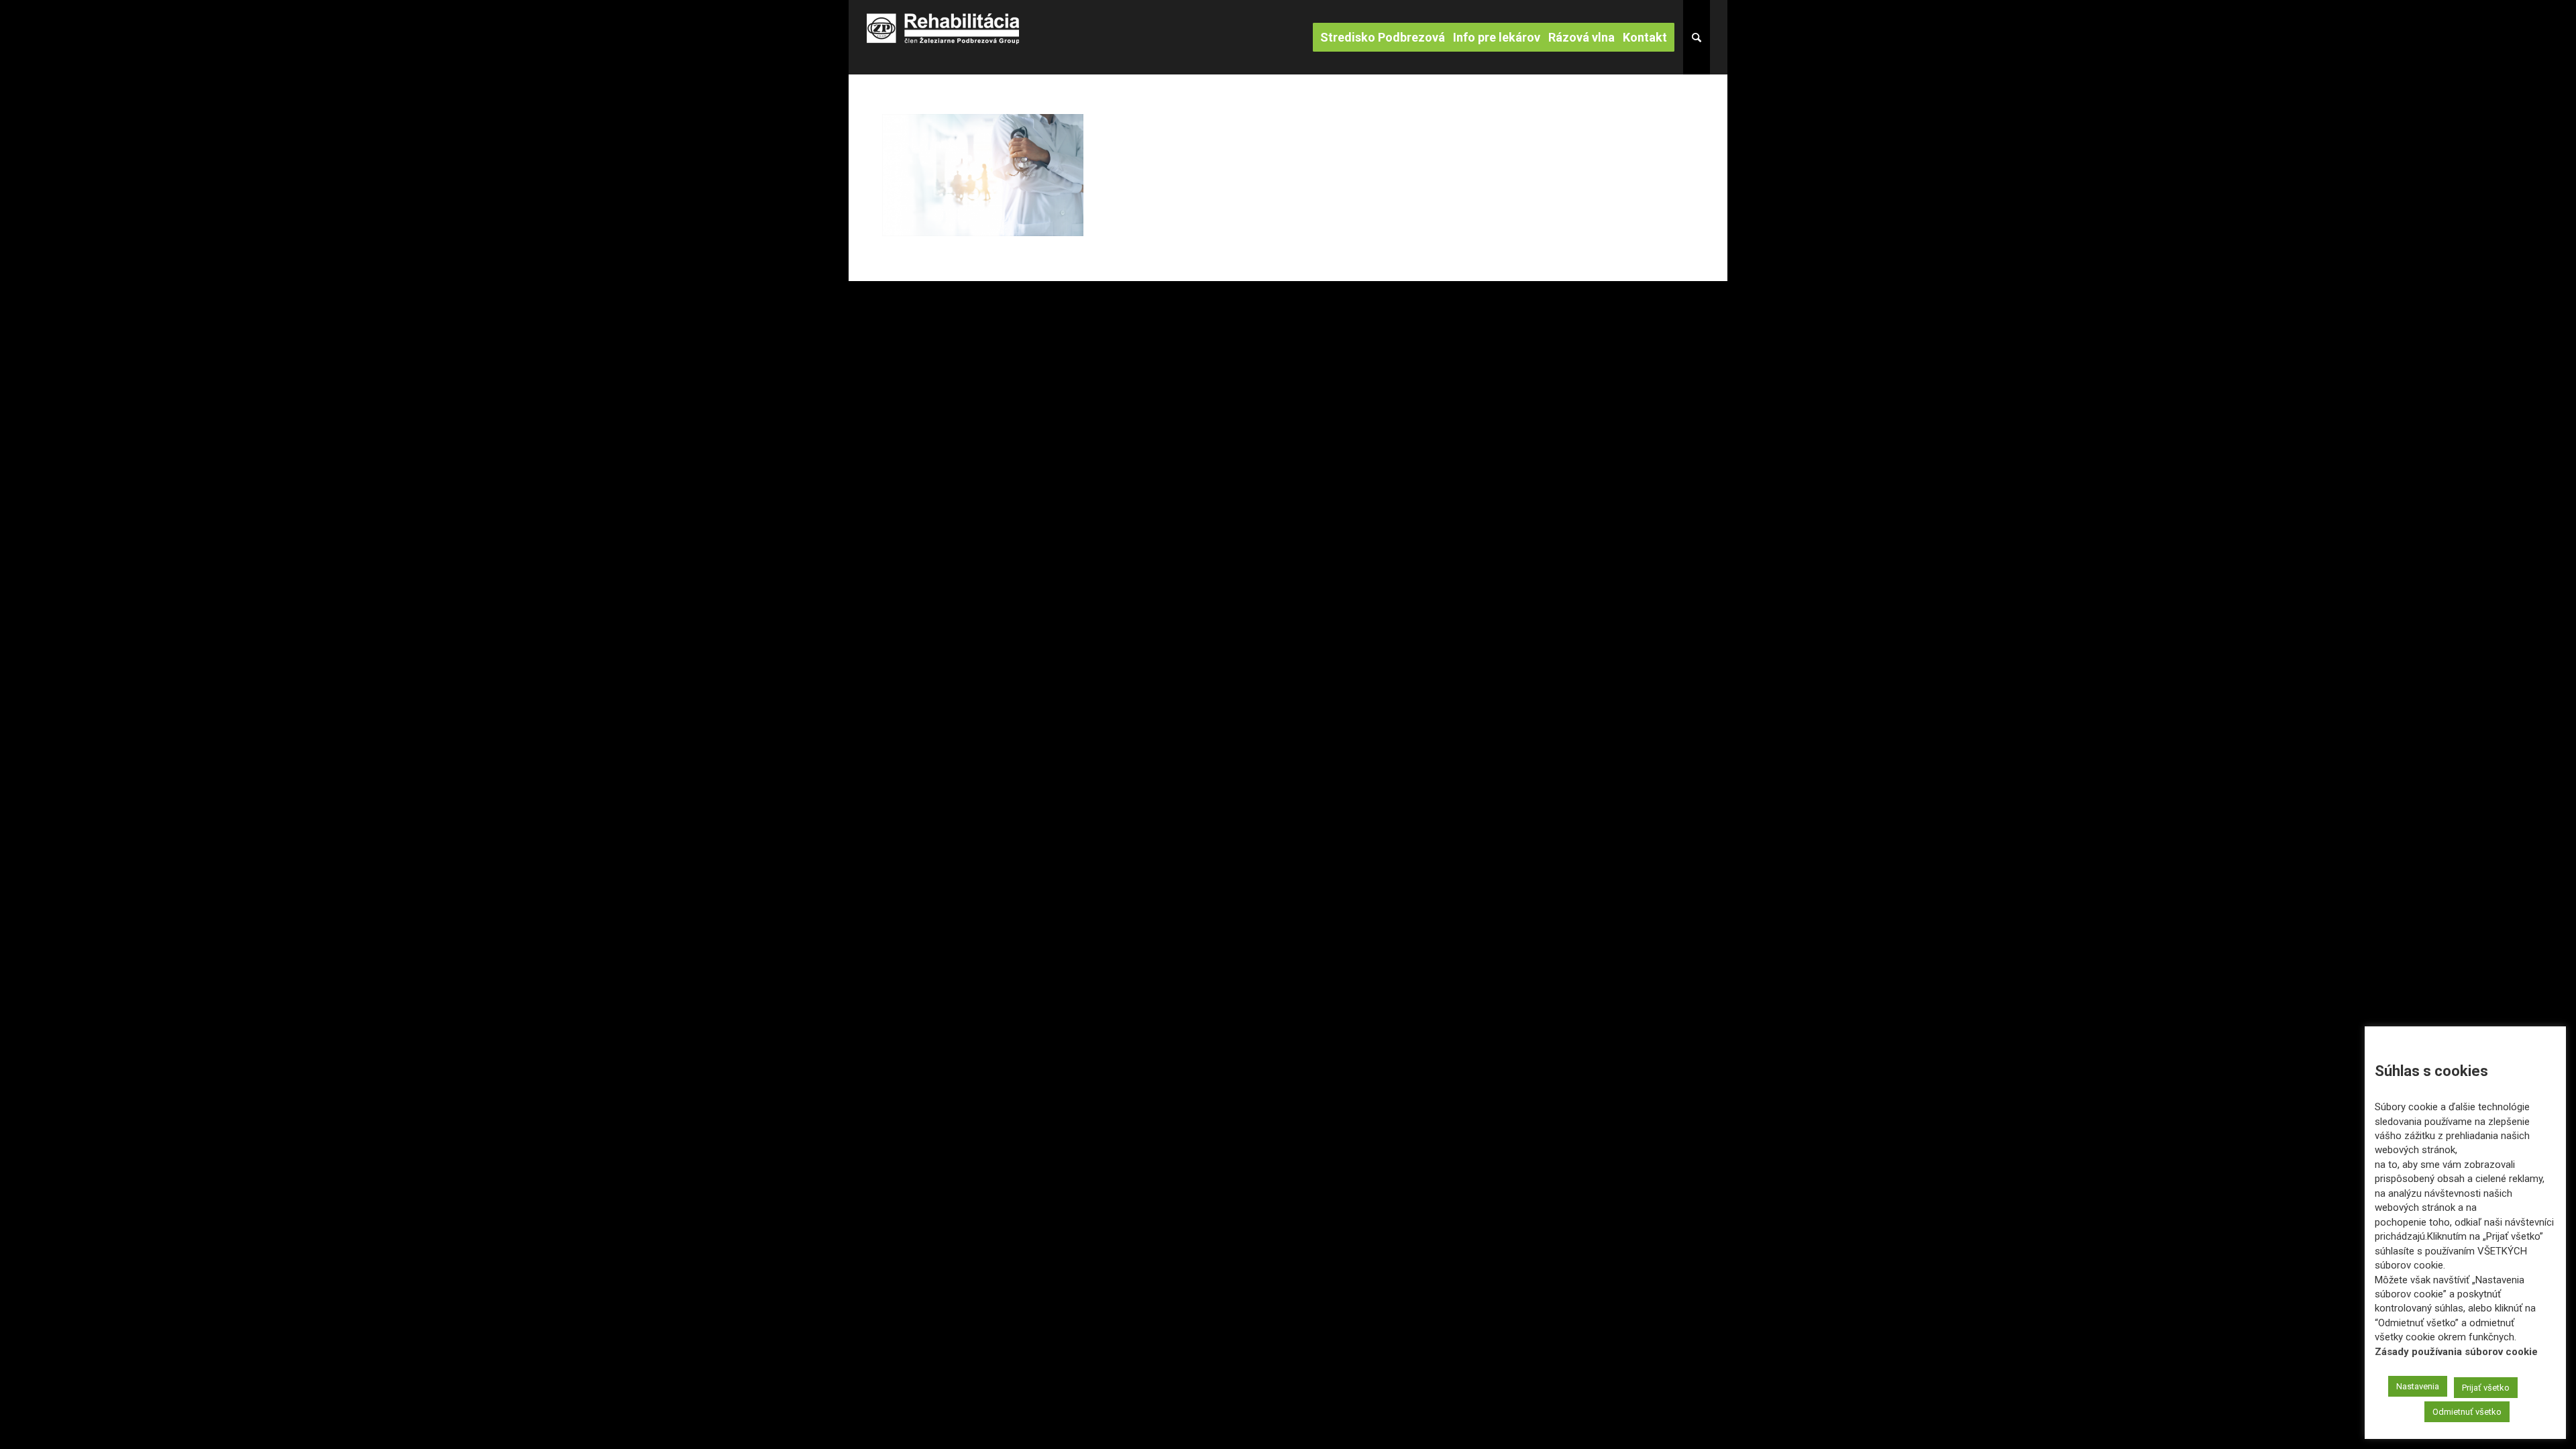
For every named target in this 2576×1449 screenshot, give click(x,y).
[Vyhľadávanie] (1697, 37)
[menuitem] (1387, 37)
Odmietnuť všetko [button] (2467, 1412)
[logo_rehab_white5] (943, 37)
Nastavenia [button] (2418, 1386)
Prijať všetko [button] (2486, 1388)
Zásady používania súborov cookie (2456, 1352)
